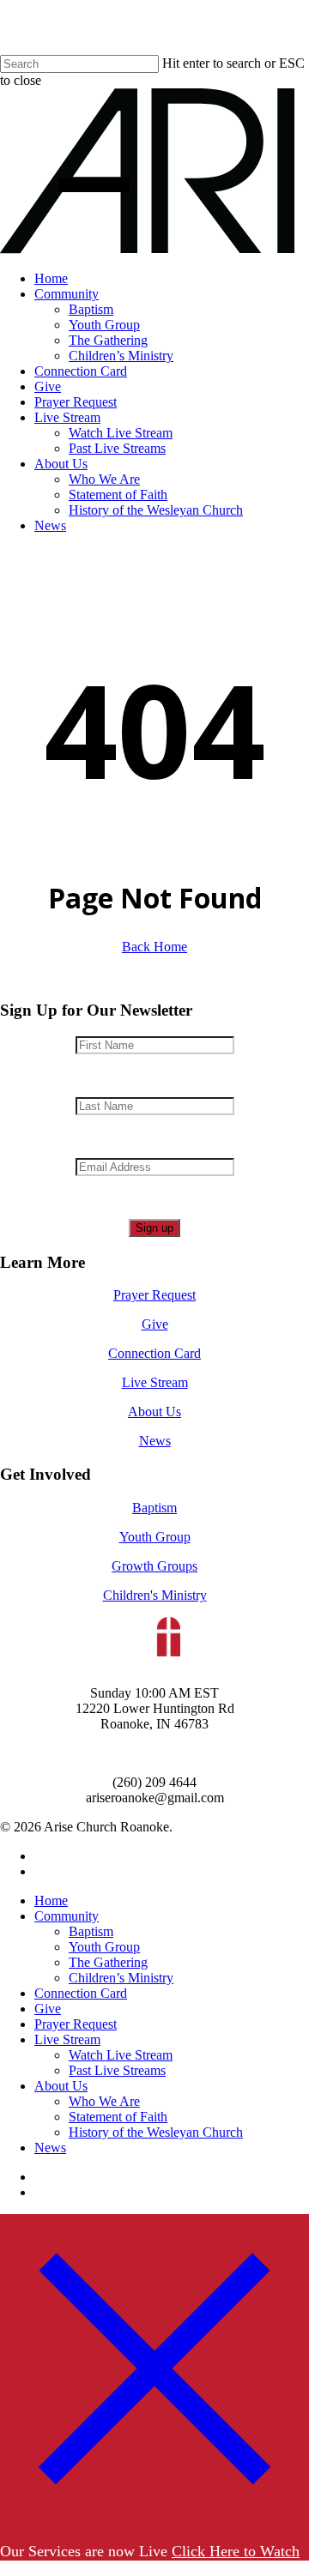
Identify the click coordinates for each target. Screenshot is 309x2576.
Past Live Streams (117, 2070)
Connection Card (154, 1353)
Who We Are (104, 2101)
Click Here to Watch (236, 2551)
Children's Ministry (155, 1595)
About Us (154, 1412)
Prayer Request (154, 1295)
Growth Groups (154, 1566)
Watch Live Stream (121, 2055)
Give (155, 1324)
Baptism (154, 1508)
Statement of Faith (118, 2117)
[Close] (154, 2518)
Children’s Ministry (121, 1978)
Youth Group (155, 1537)
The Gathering (108, 1962)
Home (51, 1900)
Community (67, 1916)
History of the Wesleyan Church (156, 2132)
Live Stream (155, 1382)
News (155, 1441)
